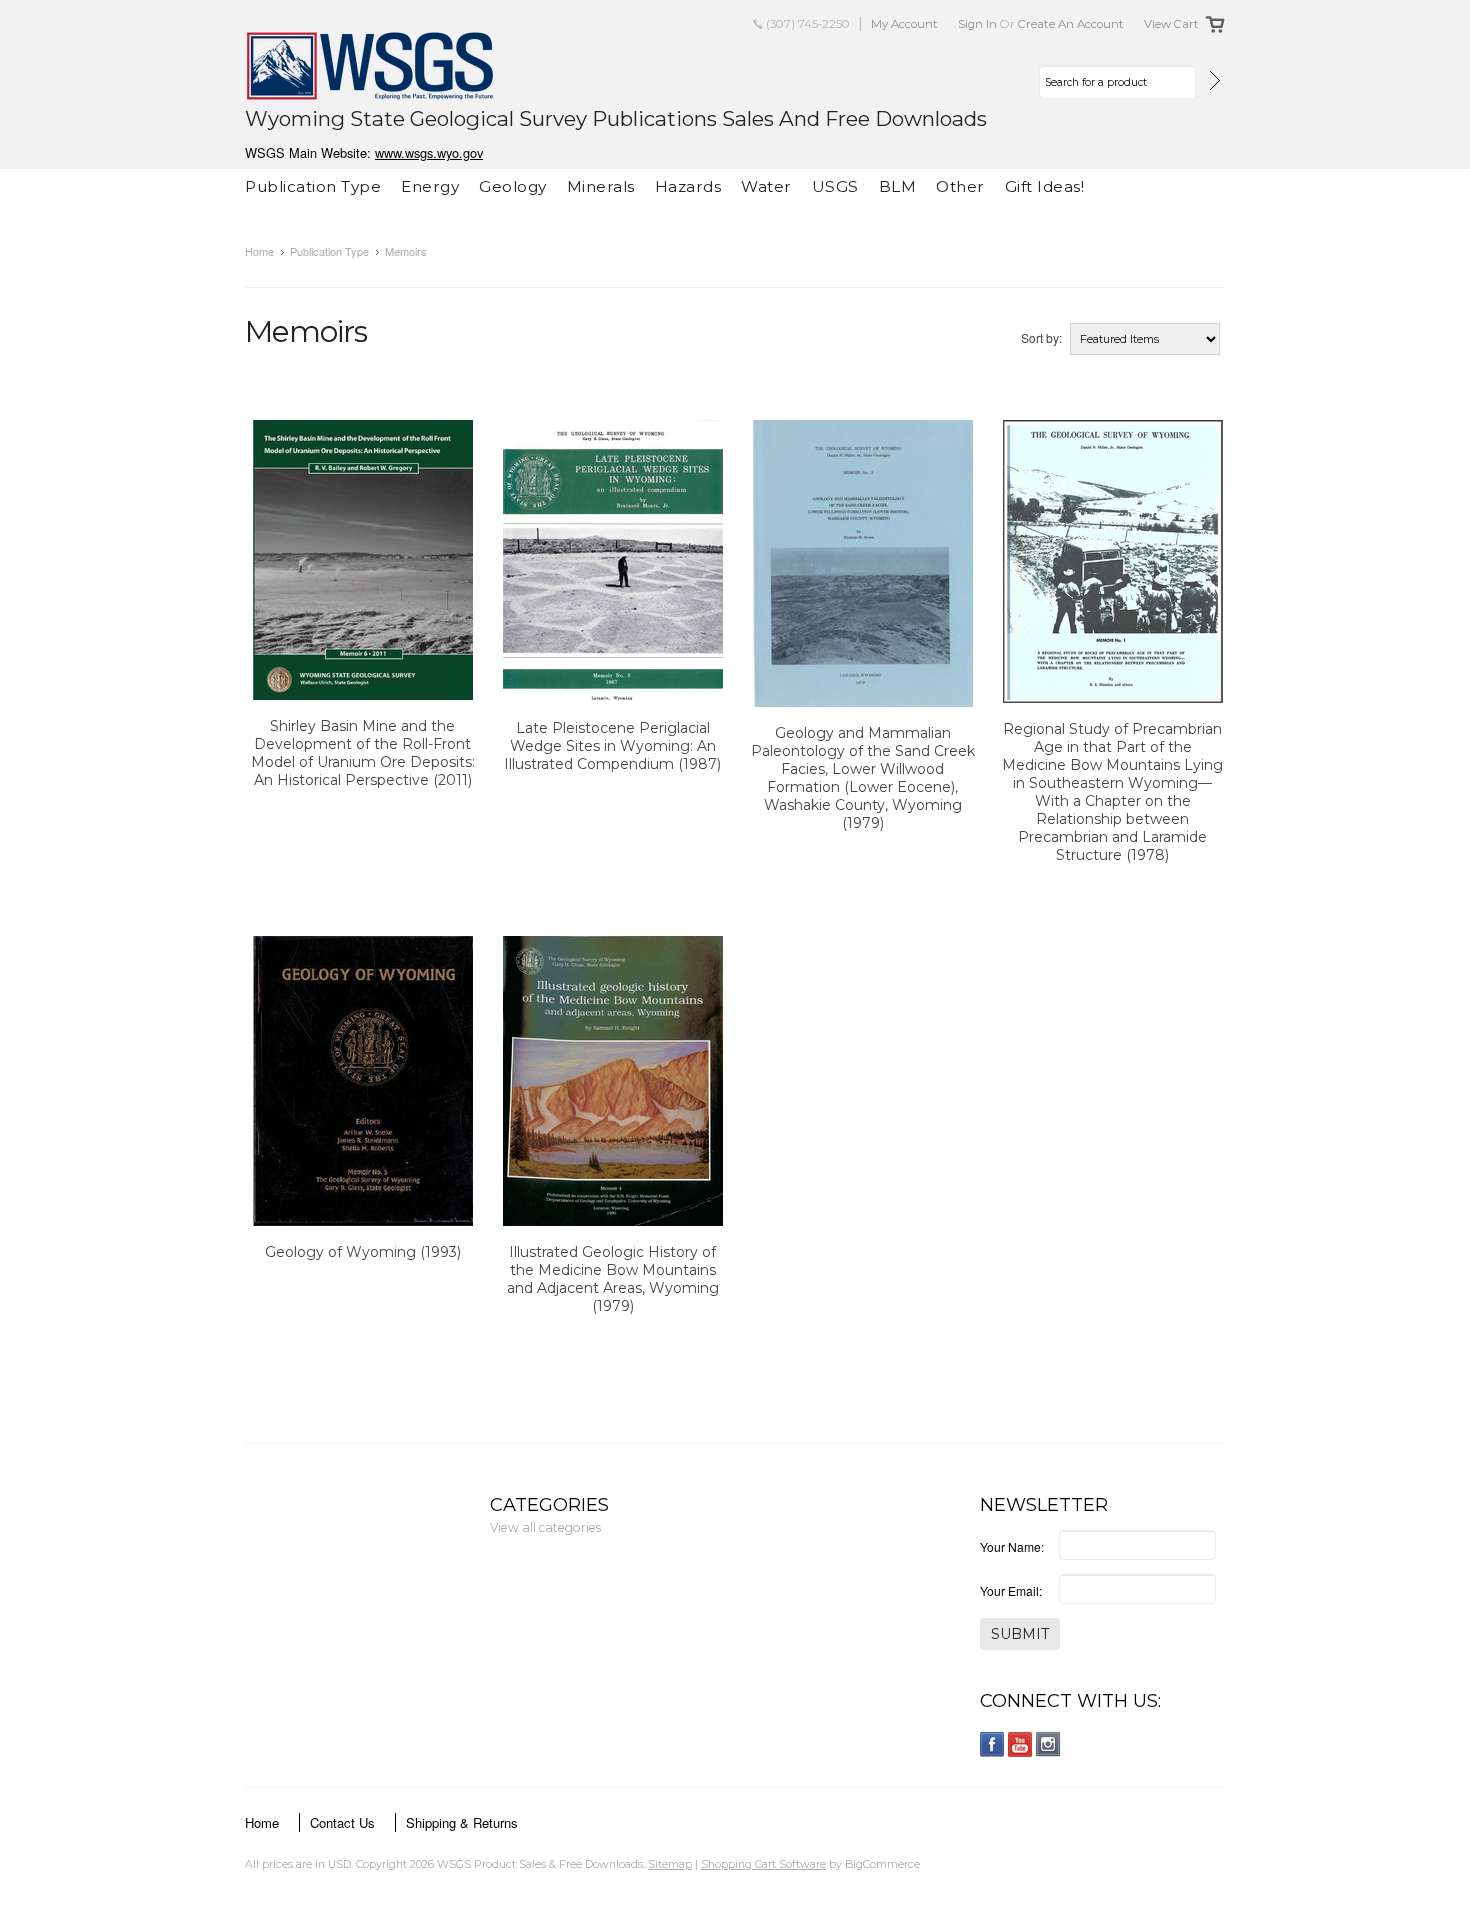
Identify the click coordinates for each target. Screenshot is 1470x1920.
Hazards (688, 186)
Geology (513, 186)
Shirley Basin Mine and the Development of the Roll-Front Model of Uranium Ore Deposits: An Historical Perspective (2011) (363, 753)
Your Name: (1012, 1546)
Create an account (1071, 24)
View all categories (545, 1527)
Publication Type (313, 186)
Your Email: (1011, 1590)
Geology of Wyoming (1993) (363, 1252)
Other (960, 186)
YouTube (1020, 1744)
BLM (898, 186)
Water (766, 186)
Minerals (601, 186)
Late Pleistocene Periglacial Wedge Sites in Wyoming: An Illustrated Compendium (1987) (612, 746)
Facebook (992, 1744)
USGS (835, 186)
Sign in (977, 24)
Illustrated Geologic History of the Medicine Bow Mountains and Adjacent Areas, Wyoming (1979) (613, 1279)
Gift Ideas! (1045, 186)
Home (259, 251)
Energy (430, 186)
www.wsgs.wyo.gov (429, 152)
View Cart (1171, 24)
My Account (904, 24)
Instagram (1048, 1744)
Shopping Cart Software (763, 1864)
